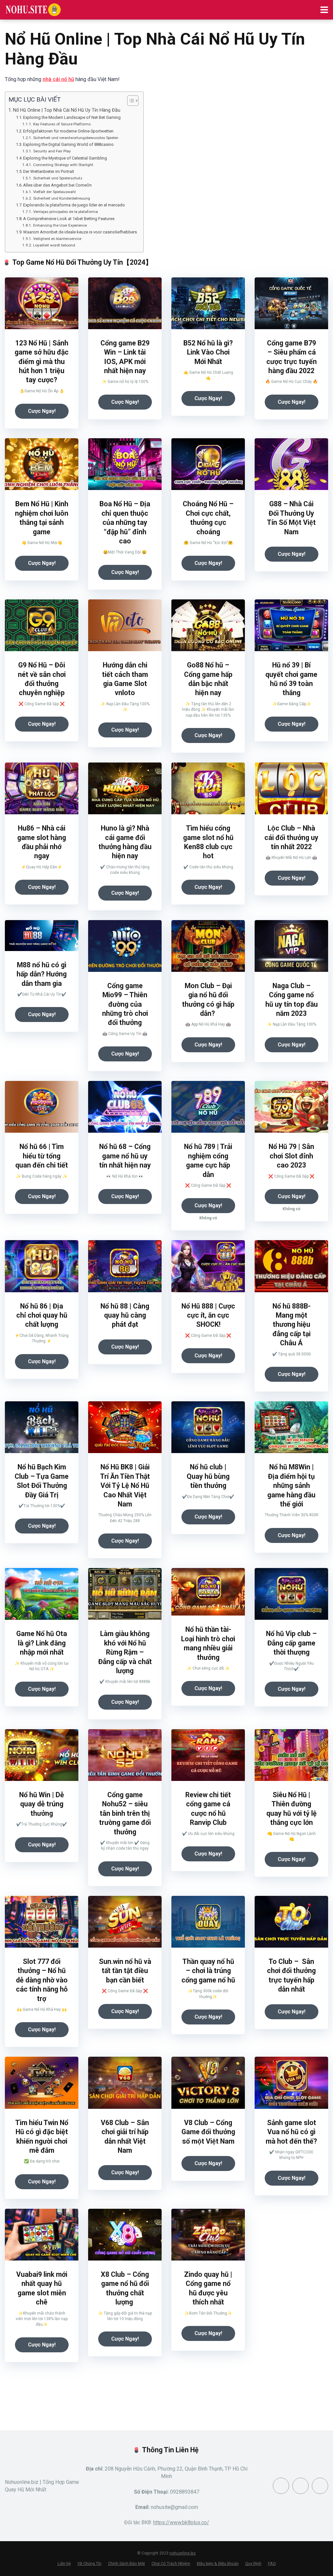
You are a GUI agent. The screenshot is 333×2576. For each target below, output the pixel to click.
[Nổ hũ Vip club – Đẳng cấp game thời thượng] (291, 1618)
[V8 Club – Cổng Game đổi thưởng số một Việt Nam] (208, 2107)
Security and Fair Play (52, 151)
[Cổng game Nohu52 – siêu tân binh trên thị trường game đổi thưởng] (125, 1779)
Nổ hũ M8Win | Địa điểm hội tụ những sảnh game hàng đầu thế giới (291, 1485)
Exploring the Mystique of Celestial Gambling (65, 158)
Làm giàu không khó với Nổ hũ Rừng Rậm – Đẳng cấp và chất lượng (125, 1652)
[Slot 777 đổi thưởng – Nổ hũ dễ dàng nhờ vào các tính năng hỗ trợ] (42, 1946)
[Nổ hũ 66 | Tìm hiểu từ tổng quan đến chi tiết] (42, 1131)
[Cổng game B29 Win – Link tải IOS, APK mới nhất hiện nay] (125, 327)
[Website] (320, 2486)
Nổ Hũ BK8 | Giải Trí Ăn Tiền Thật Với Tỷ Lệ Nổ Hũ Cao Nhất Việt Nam (125, 1485)
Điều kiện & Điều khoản (218, 2563)
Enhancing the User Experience (60, 225)
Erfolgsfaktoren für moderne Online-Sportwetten (68, 131)
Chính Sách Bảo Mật (127, 2563)
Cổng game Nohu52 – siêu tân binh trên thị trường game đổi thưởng (125, 1813)
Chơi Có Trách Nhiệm (171, 2563)
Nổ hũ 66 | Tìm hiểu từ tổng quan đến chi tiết (42, 1156)
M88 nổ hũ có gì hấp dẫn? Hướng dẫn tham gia (42, 974)
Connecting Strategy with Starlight (63, 165)
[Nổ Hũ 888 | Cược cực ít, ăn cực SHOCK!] (208, 1290)
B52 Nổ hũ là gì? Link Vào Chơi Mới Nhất (208, 352)
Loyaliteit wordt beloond (54, 245)
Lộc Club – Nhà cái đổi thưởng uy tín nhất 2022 (291, 837)
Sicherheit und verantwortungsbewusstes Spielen (76, 138)
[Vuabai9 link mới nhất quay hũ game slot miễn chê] (42, 2259)
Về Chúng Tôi (89, 2563)
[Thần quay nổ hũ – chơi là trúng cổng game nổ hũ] (208, 1946)
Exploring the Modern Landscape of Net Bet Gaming (72, 117)
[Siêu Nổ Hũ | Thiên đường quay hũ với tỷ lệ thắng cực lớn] (291, 1779)
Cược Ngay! (42, 411)
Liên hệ (64, 2563)
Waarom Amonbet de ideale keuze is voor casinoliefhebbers (80, 232)
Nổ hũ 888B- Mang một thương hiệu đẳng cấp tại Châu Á (292, 1325)
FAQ (272, 2563)
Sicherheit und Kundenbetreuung (61, 198)
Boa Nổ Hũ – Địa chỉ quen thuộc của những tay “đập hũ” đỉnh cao (125, 522)
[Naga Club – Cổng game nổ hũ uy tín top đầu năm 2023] (291, 970)
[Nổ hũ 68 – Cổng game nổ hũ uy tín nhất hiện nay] (125, 1131)
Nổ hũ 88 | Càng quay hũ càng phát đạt (125, 1315)
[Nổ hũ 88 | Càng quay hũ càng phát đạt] (125, 1290)
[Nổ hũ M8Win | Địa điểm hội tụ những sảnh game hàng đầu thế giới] (291, 1451)
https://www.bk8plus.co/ (181, 2522)
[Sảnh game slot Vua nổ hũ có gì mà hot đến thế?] (291, 2107)
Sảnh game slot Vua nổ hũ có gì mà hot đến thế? (291, 2132)
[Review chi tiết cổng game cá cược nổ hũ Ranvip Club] (208, 1779)
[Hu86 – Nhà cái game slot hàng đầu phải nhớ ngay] (42, 812)
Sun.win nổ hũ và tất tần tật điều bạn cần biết (125, 1971)
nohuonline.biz (183, 2553)
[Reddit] (300, 2486)
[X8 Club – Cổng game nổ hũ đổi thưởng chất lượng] (125, 2259)
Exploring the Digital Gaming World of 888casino (68, 144)
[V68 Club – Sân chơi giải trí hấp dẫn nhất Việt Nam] (125, 2107)
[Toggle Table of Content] (130, 101)
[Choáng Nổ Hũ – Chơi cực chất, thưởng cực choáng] (208, 488)
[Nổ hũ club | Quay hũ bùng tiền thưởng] (208, 1451)
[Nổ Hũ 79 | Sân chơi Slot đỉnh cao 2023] (291, 1131)
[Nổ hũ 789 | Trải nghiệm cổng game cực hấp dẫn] (208, 1131)
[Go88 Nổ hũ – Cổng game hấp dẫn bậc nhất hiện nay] (208, 649)
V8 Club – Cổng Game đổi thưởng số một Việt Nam (208, 2132)
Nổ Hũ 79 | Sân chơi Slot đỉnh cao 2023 (291, 1156)
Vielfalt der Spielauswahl (54, 192)
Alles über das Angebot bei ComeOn (57, 185)
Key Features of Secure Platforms (62, 124)
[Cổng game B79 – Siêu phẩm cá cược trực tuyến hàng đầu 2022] (291, 327)
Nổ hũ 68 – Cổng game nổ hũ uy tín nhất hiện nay (125, 1156)
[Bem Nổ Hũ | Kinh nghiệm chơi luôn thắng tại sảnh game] (42, 488)
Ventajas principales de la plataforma (65, 212)
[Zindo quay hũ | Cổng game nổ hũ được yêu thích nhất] (208, 2259)
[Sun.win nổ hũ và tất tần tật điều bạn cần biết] (125, 1946)
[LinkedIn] (281, 2486)
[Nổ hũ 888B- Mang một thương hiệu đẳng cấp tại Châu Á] (291, 1290)
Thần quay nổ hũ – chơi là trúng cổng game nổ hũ (208, 1971)
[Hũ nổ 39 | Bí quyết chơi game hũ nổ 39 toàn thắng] (291, 649)
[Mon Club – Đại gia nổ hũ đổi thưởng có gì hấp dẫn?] (208, 970)
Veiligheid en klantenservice (57, 239)
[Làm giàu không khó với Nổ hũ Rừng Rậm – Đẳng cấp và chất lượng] (125, 1618)
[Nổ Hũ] (33, 9)
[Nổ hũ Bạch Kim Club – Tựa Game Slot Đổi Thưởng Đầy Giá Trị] (42, 1451)
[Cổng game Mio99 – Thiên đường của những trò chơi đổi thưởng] (125, 970)
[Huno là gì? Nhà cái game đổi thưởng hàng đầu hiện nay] (125, 812)
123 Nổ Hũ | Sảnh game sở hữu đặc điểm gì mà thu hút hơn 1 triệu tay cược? (42, 362)
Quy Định (253, 2563)
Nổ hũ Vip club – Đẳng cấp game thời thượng (291, 1643)
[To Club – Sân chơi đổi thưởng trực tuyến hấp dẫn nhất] (291, 1946)
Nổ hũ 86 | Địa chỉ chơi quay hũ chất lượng (42, 1315)
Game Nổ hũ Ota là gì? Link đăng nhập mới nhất (42, 1643)
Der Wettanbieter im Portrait (49, 171)
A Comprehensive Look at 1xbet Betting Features (69, 219)
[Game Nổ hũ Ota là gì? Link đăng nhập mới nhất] (42, 1618)
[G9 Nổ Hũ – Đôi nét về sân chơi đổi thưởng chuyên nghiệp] (42, 649)
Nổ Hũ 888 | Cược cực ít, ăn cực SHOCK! (208, 1315)
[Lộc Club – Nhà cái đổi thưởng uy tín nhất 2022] (291, 812)
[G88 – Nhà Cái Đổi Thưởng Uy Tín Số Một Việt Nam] (291, 488)
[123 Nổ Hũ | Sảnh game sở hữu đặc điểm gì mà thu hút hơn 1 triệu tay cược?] (42, 327)
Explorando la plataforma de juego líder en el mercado (74, 205)
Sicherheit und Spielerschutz (58, 178)
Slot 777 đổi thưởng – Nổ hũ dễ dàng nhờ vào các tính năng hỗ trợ (42, 1980)
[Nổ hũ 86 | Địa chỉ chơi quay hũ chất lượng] (42, 1290)
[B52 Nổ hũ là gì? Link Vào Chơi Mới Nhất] (208, 327)
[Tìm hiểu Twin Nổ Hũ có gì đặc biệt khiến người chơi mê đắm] (42, 2107)
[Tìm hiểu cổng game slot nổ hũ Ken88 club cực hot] (208, 812)
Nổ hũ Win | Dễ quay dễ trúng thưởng (42, 1804)
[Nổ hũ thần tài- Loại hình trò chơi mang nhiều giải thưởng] (208, 1614)
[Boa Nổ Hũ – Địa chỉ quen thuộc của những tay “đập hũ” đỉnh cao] (125, 488)
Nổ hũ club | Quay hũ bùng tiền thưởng (208, 1476)
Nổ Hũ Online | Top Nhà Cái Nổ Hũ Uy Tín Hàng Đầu (67, 110)
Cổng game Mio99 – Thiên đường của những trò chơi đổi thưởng (125, 1004)
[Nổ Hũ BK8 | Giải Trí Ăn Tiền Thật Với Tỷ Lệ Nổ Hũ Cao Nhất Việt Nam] (125, 1451)
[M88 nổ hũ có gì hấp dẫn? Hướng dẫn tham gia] (42, 949)
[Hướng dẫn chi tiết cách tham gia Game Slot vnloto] (125, 649)
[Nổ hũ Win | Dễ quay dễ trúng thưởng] (42, 1779)
